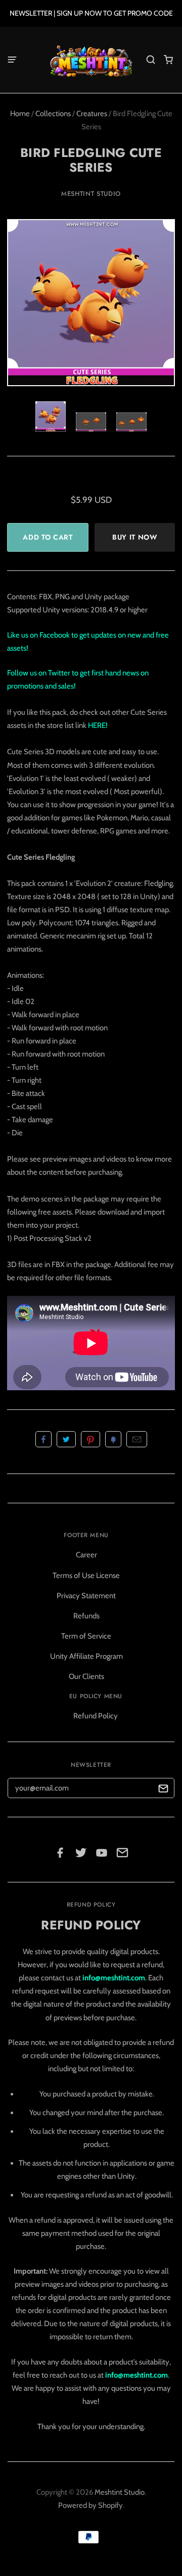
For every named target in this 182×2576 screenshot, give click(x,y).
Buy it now (135, 537)
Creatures (92, 114)
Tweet (66, 1439)
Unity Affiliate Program (86, 1656)
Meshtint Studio (91, 194)
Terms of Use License (86, 1575)
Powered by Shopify (90, 2505)
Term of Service (86, 1636)
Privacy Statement (86, 1596)
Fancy (113, 1439)
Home (20, 114)
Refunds (86, 1616)
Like (43, 1439)
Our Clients (86, 1676)
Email (137, 1439)
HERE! (98, 725)
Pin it (90, 1439)
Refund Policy (96, 1716)
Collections (53, 114)
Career (86, 1555)
